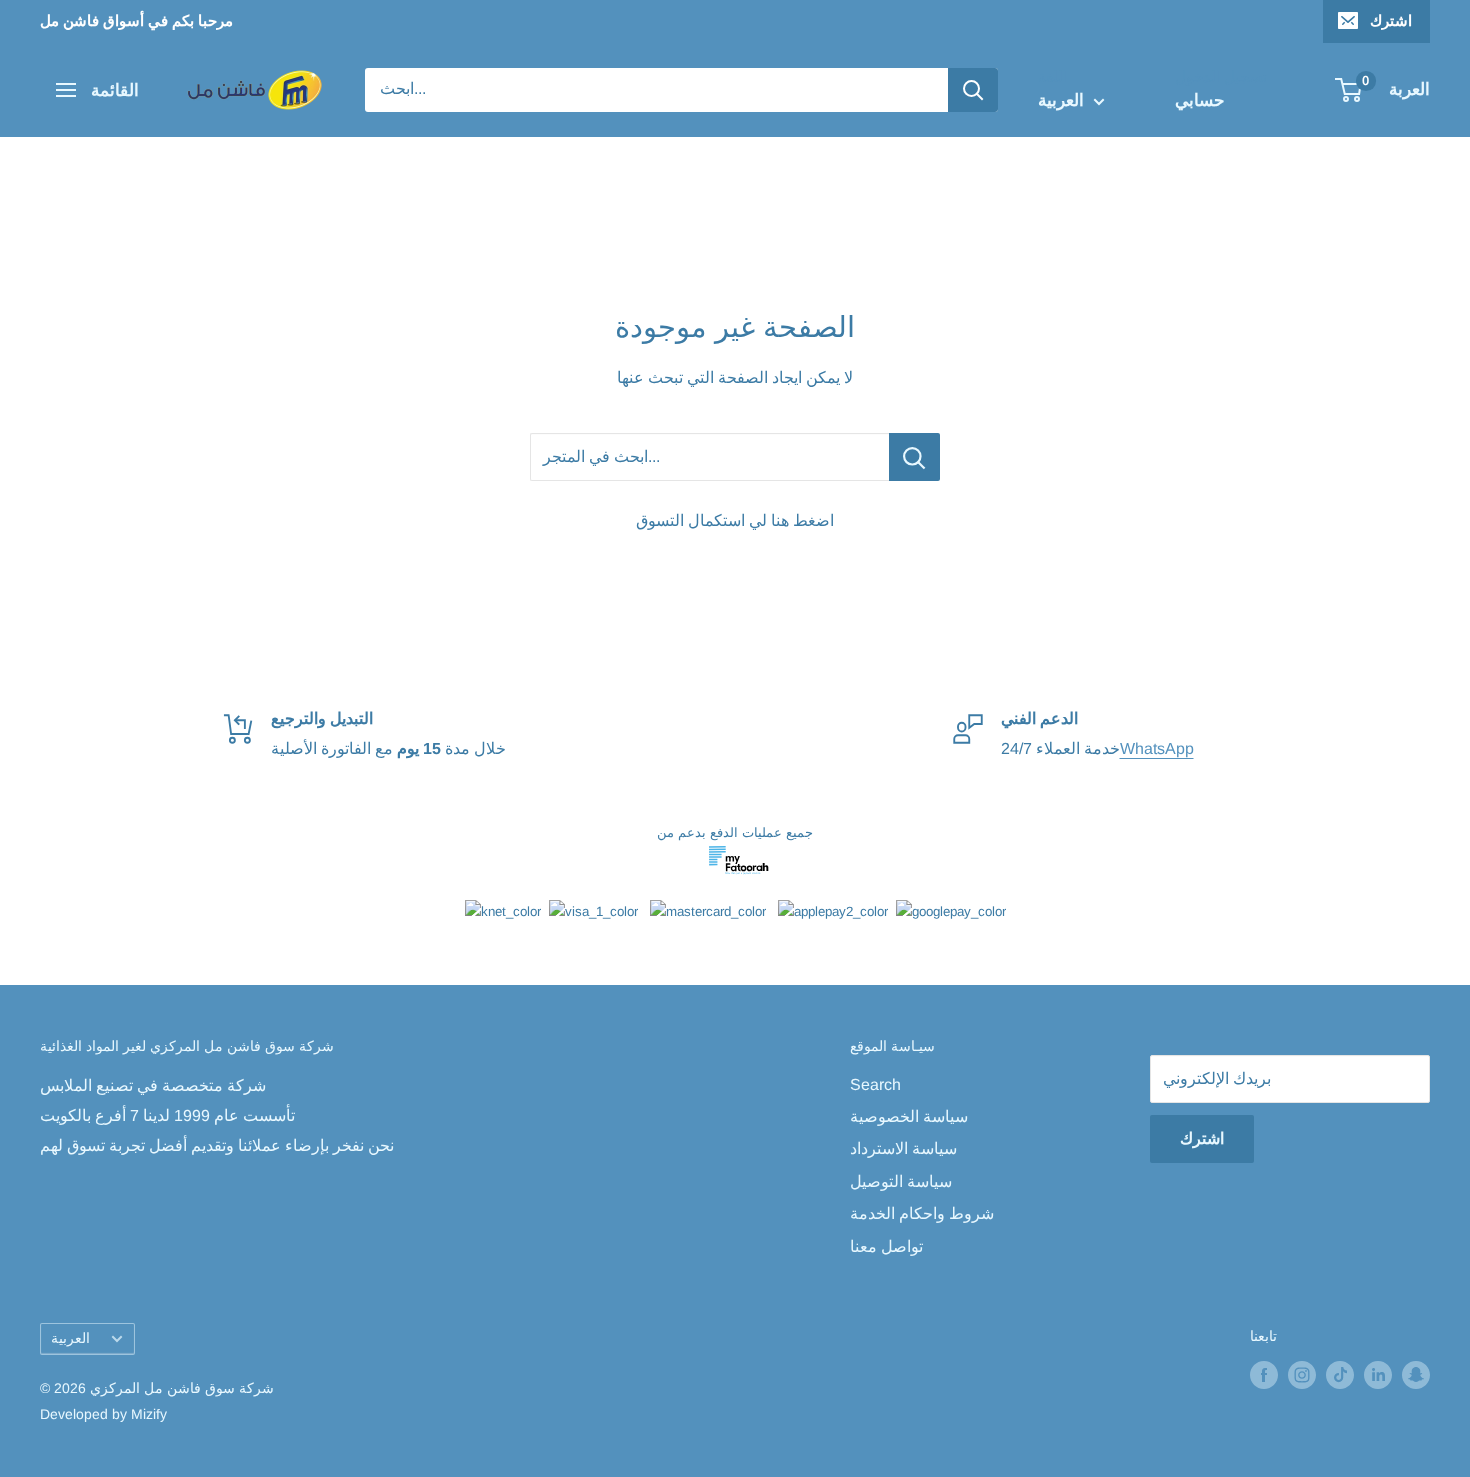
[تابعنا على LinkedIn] (1378, 1374)
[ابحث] (973, 90)
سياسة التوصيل (901, 1181)
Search (875, 1084)
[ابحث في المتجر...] (914, 457)
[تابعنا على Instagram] (1302, 1374)
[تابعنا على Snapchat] (1416, 1374)
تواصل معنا (886, 1246)
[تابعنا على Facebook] (1264, 1374)
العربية (70, 1338)
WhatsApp (1157, 748)
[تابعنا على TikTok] (1340, 1374)
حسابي (1200, 100)
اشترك (1391, 20)
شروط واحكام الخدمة (922, 1213)
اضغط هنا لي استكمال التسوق (735, 520)
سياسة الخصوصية (909, 1116)
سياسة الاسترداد (903, 1148)
